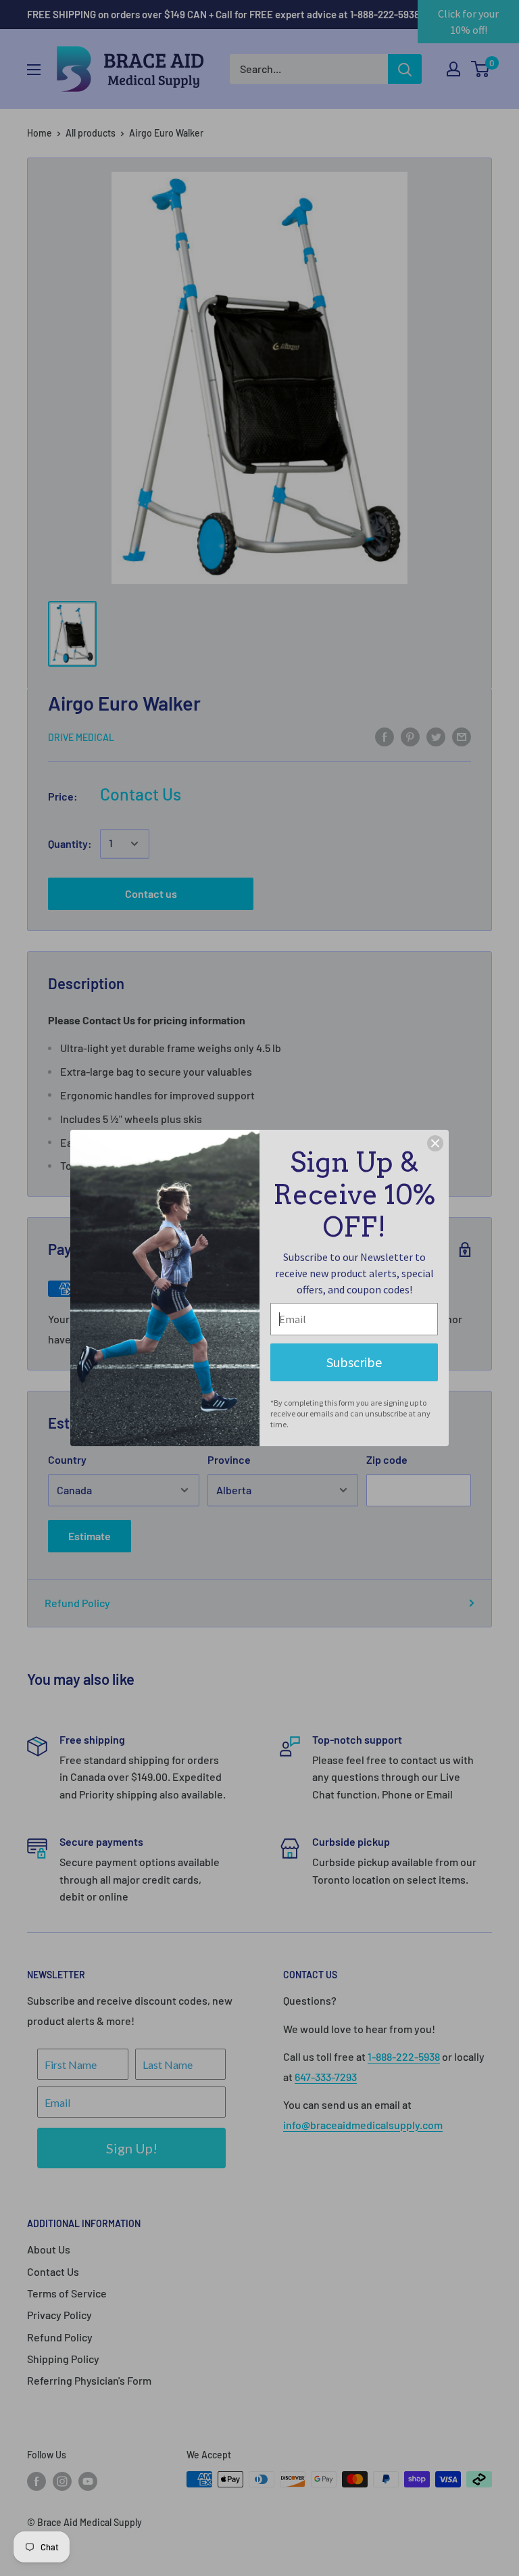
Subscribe (354, 1362)
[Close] (435, 1143)
